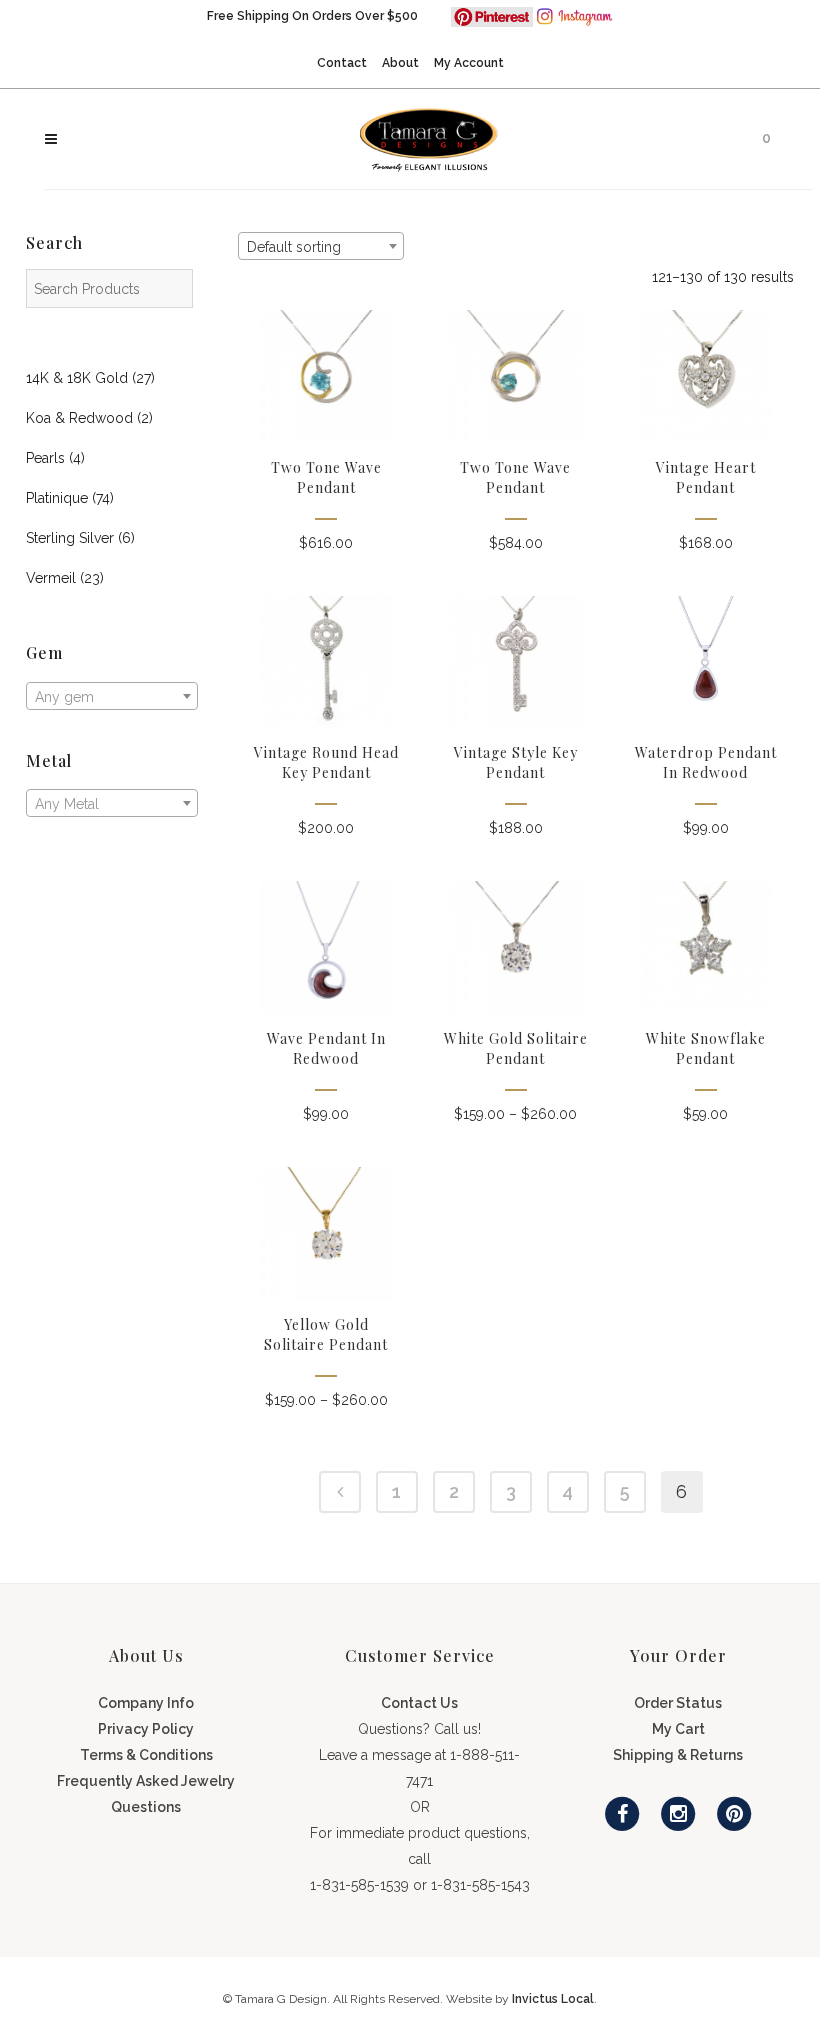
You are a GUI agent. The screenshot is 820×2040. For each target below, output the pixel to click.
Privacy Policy (146, 1729)
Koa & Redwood (79, 418)
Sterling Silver (70, 538)
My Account (469, 63)
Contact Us (419, 1703)
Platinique (57, 498)
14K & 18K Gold (77, 378)
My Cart (678, 1729)
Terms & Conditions (146, 1755)
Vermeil (51, 578)
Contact (342, 63)
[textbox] (112, 697)
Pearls (45, 458)
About (400, 63)
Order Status (678, 1703)
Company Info (146, 1703)
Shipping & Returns (678, 1755)
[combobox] (112, 696)
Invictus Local (553, 1999)
